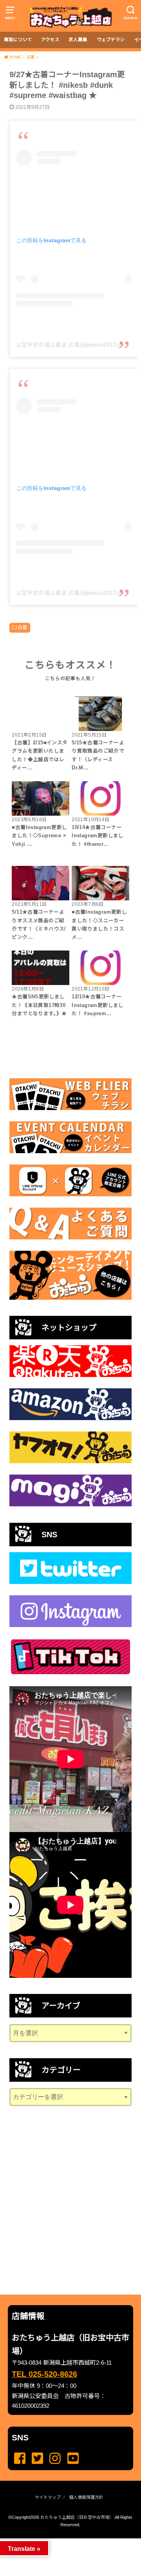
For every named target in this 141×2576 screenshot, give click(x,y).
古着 (23, 628)
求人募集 (78, 40)
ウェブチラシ (111, 40)
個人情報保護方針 (86, 2497)
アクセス (50, 40)
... (64, 2541)
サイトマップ (48, 2497)
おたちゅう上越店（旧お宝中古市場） (77, 2517)
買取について (18, 40)
